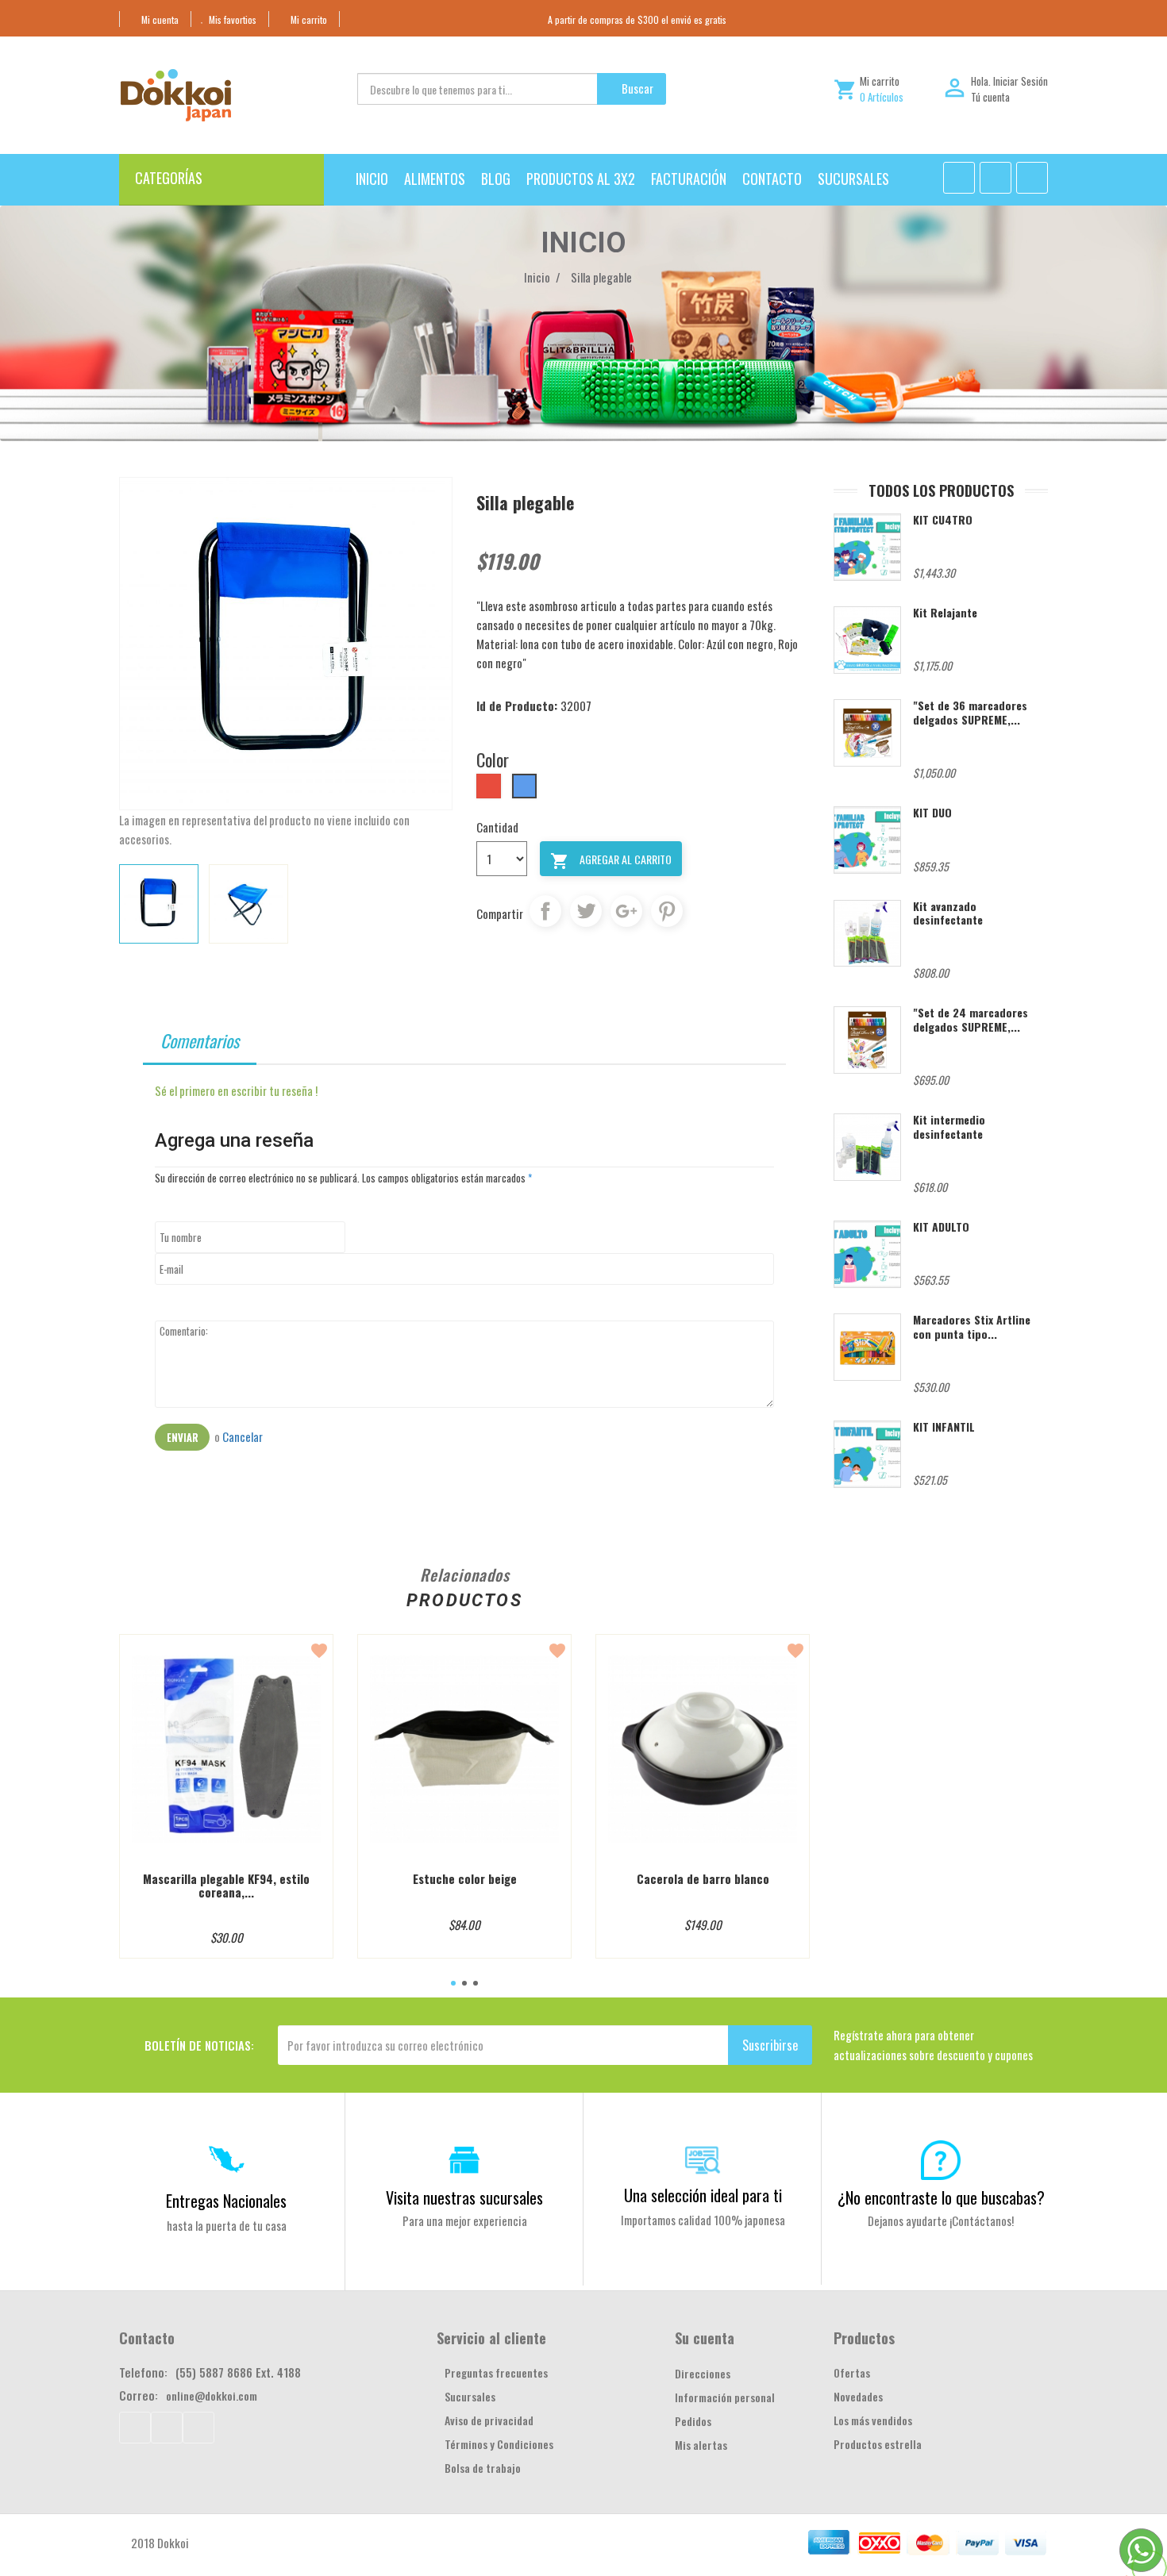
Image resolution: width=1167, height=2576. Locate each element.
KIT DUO (932, 812)
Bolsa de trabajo (483, 2468)
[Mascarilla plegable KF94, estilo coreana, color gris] (226, 1749)
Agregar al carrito (611, 861)
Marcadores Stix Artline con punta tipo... (972, 1326)
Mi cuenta (160, 19)
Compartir (545, 911)
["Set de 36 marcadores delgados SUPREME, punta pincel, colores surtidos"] (867, 733)
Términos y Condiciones (499, 2444)
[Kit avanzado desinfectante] (867, 934)
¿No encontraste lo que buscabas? (941, 2197)
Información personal (725, 2397)
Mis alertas (701, 2445)
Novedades (858, 2396)
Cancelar (243, 1436)
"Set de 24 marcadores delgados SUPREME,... (971, 1019)
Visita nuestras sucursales (464, 2197)
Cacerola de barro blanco (703, 1879)
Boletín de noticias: (199, 2045)
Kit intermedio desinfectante (949, 1126)
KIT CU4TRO (943, 519)
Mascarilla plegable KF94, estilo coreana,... (226, 1885)
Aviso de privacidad (489, 2420)
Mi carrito (309, 19)
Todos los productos (941, 490)
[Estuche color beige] (464, 1749)
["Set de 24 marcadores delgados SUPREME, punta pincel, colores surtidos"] (867, 1040)
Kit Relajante (945, 612)
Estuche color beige (465, 1879)
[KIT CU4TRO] (867, 547)
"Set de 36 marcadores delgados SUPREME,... (970, 712)
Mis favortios (233, 19)
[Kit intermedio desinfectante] (867, 1147)
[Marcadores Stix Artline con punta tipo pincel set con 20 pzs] (867, 1347)
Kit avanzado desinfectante (948, 913)
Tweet (586, 911)
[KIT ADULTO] (867, 1254)
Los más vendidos (873, 2420)
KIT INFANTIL (944, 1426)
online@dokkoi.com (212, 2395)
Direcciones (703, 2373)
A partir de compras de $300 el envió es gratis (637, 19)
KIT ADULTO (941, 1226)
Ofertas (852, 2372)
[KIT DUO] (867, 840)
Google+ (626, 911)
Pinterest (667, 911)
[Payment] (1026, 2543)
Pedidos (693, 2421)
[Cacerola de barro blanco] (703, 1749)
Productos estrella (878, 2444)
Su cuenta (705, 2338)
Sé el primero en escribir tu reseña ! (236, 1090)
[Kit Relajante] (867, 640)
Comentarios (200, 1040)
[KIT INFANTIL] (867, 1454)
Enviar (182, 1437)
